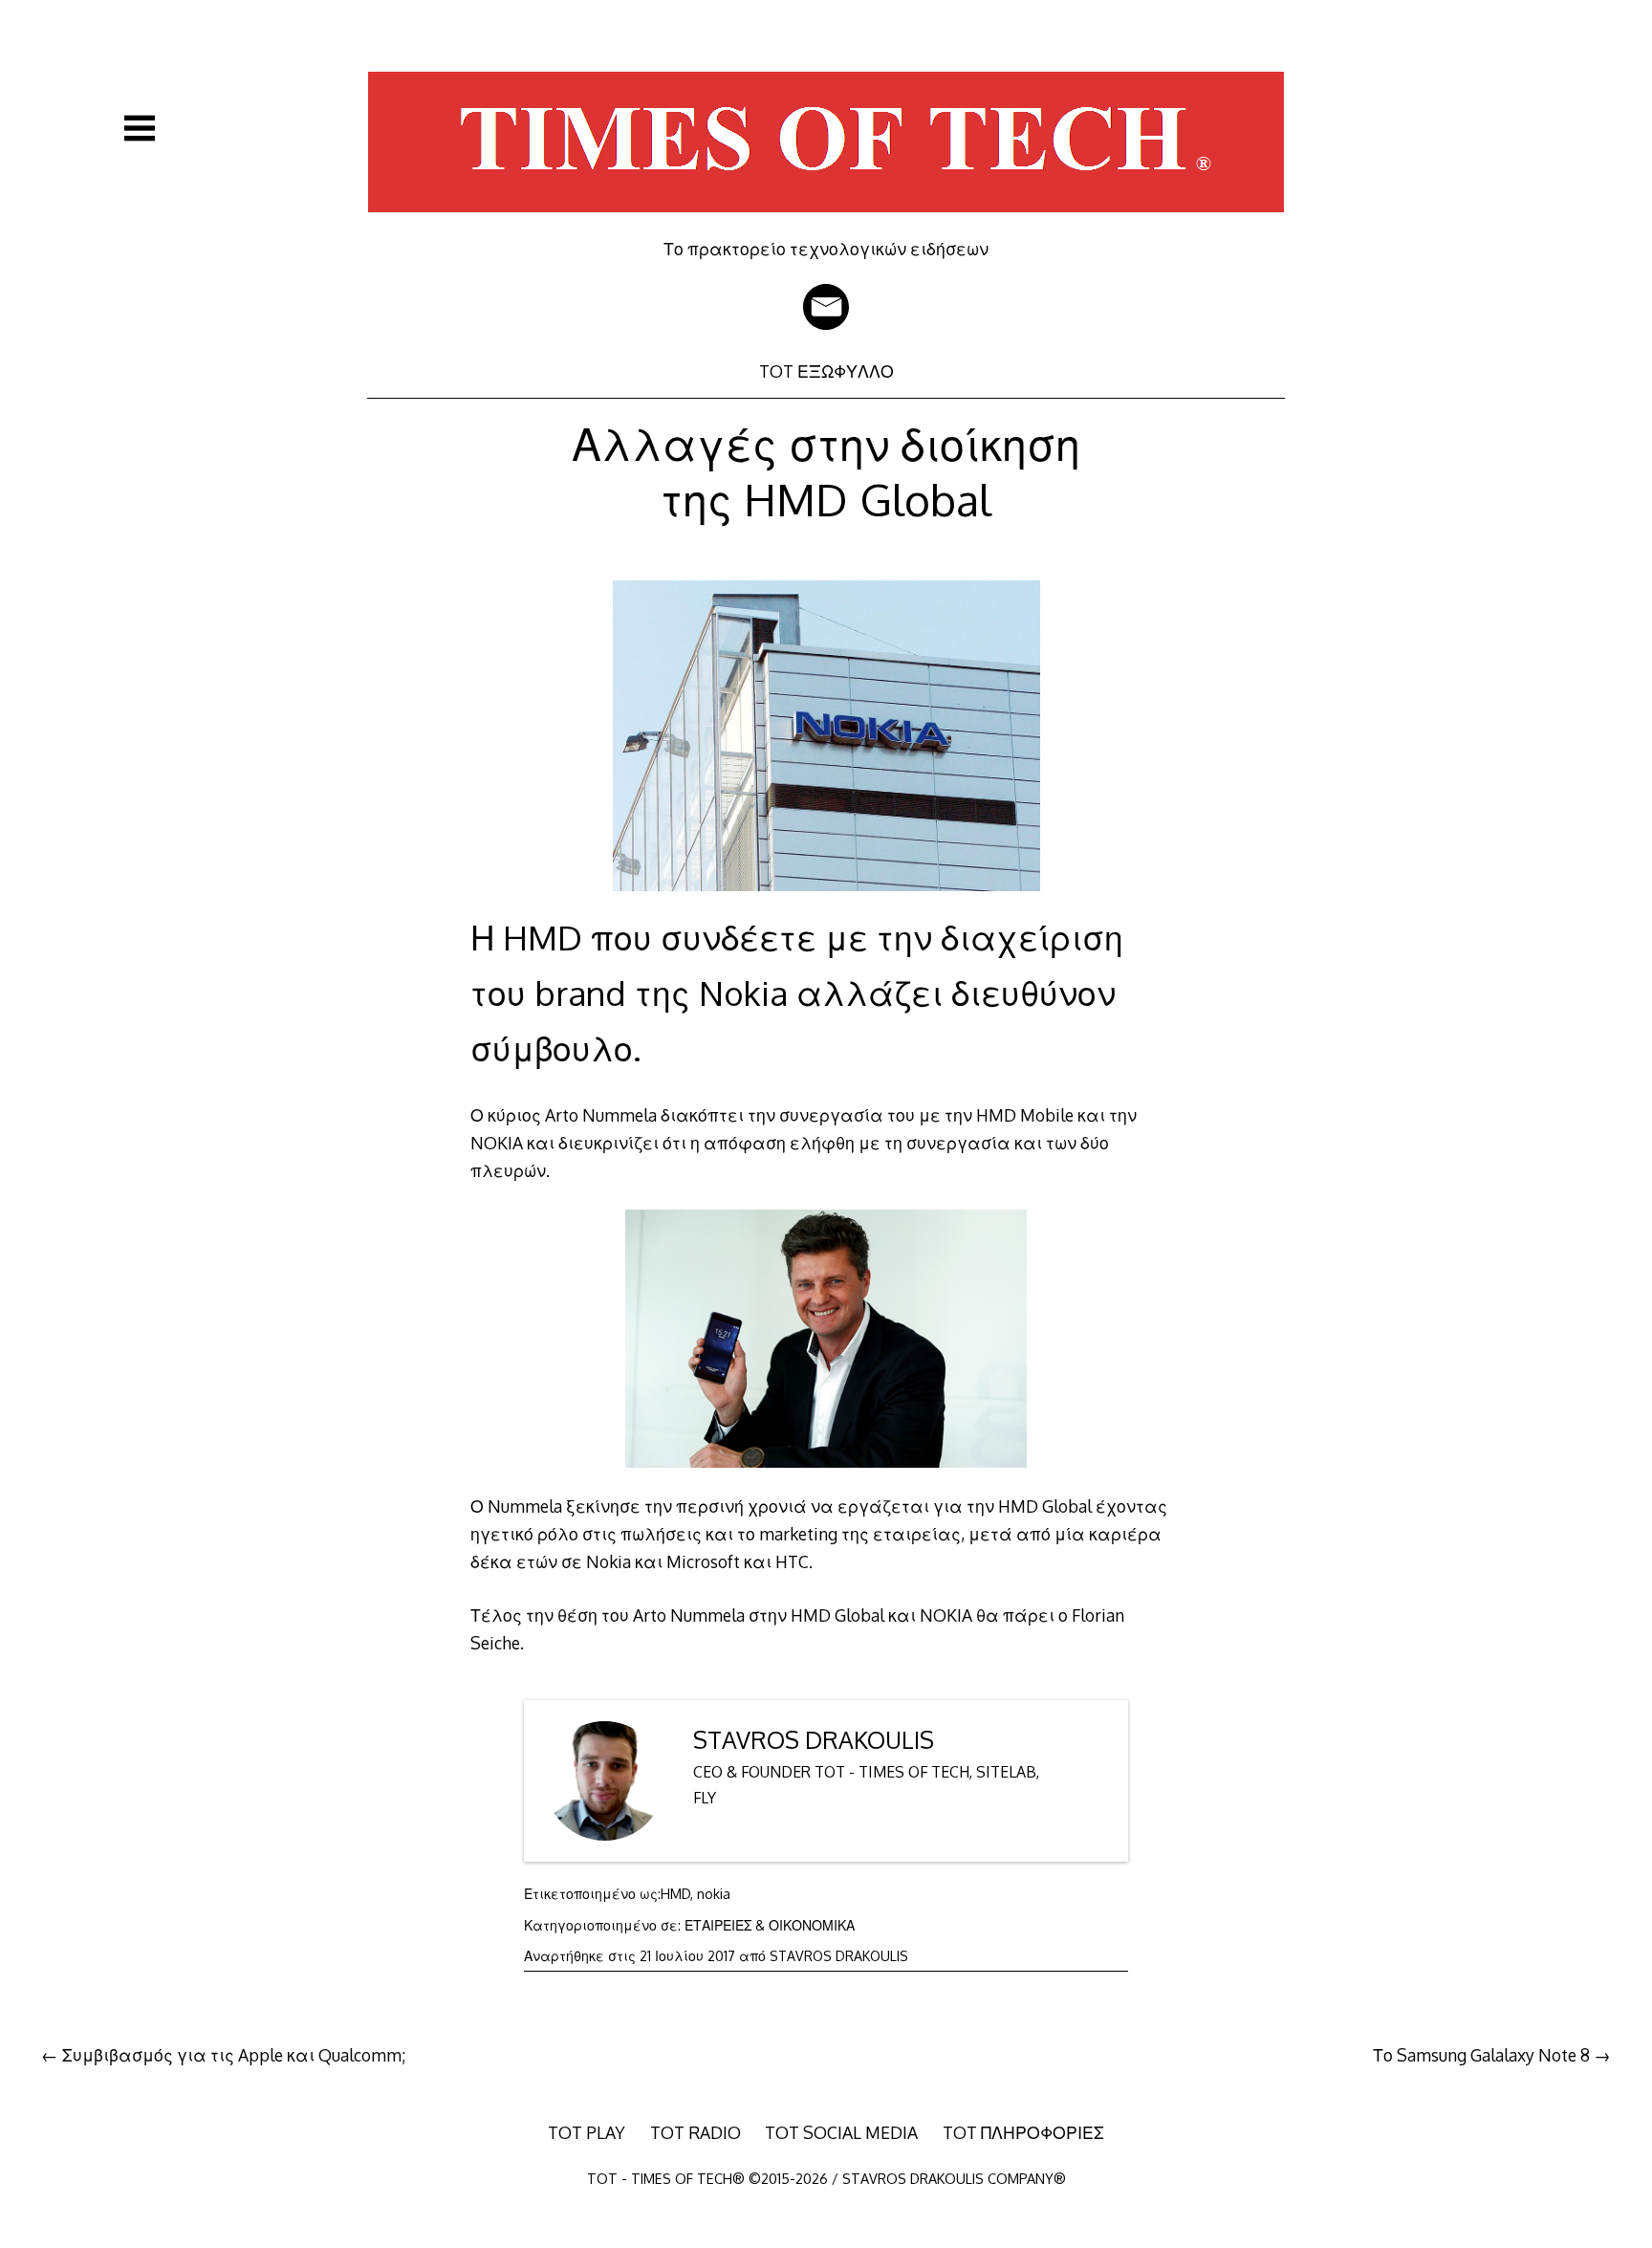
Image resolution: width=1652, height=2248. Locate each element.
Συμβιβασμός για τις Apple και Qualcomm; (234, 2055)
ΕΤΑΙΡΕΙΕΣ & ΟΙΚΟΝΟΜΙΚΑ (770, 1925)
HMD (675, 1894)
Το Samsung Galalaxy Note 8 (1481, 2055)
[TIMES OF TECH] (826, 225)
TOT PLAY (587, 2132)
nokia (714, 1894)
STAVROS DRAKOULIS (814, 1740)
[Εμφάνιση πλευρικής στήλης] (140, 128)
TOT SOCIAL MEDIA (841, 2132)
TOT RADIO (696, 2132)
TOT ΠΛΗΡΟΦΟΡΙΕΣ (1023, 2132)
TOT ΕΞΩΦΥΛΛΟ (826, 371)
